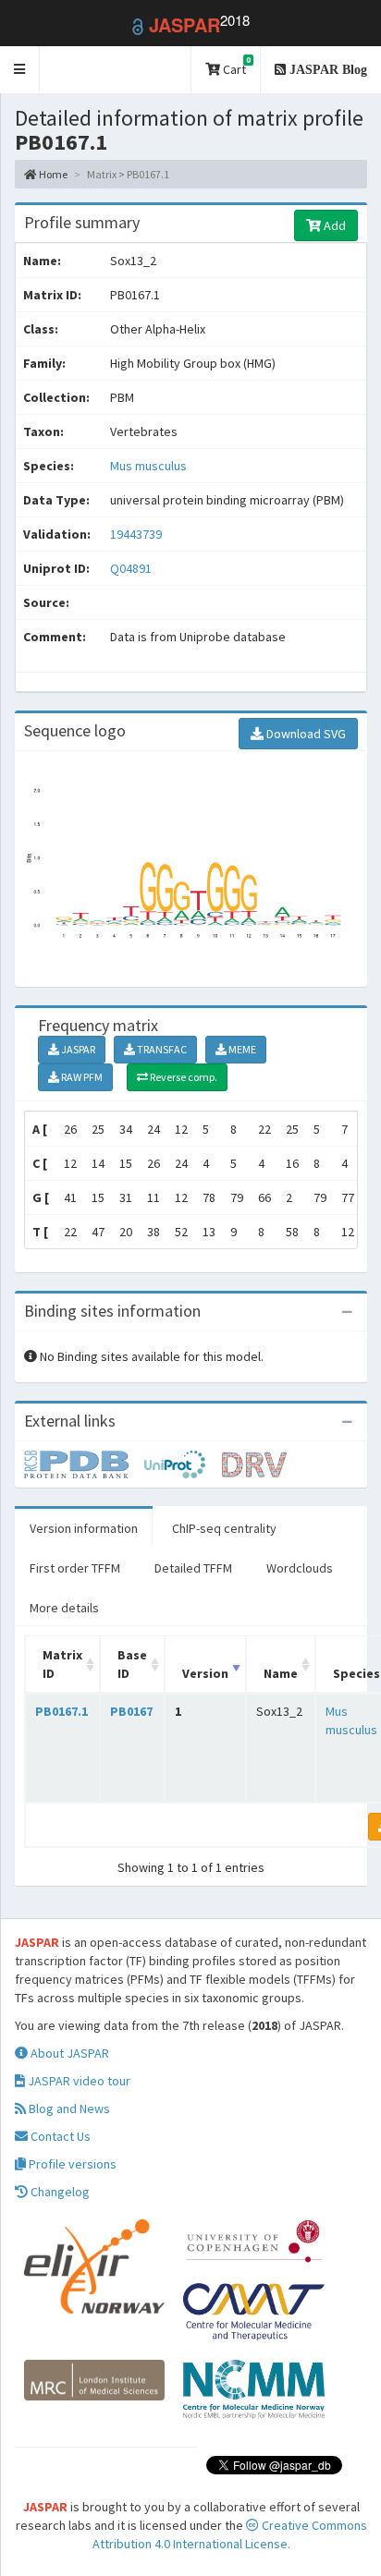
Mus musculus (148, 466)
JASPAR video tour (78, 2081)
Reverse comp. (183, 1077)
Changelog (59, 2192)
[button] (20, 70)
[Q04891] (84, 1464)
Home (52, 174)
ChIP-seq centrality (224, 1528)
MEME (241, 1049)
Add (333, 225)
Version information (84, 1528)
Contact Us (59, 2136)
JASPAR (77, 1049)
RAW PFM (81, 1077)
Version (205, 1673)
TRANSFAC (161, 1049)
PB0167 (131, 1711)
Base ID (132, 1664)
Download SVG (305, 734)
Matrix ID (62, 1664)
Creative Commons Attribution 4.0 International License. (230, 2534)
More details (64, 1608)
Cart (235, 66)
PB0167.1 (61, 1711)
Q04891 (132, 568)
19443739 (136, 534)
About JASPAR (68, 2053)
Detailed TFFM (193, 1568)
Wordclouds (300, 1568)
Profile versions (71, 2164)
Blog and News (68, 2108)
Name (281, 1673)
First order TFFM (75, 1568)
